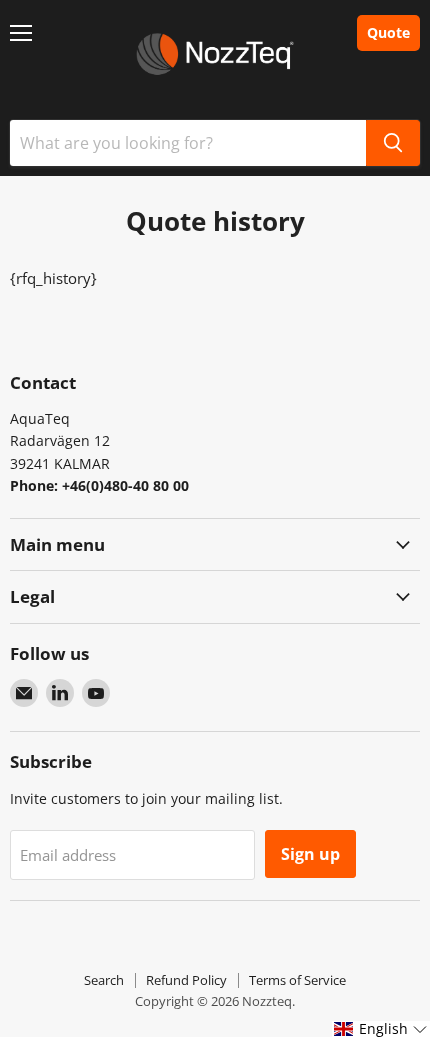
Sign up (310, 854)
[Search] (393, 143)
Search (104, 980)
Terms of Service (297, 980)
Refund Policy (186, 980)
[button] (381, 1029)
